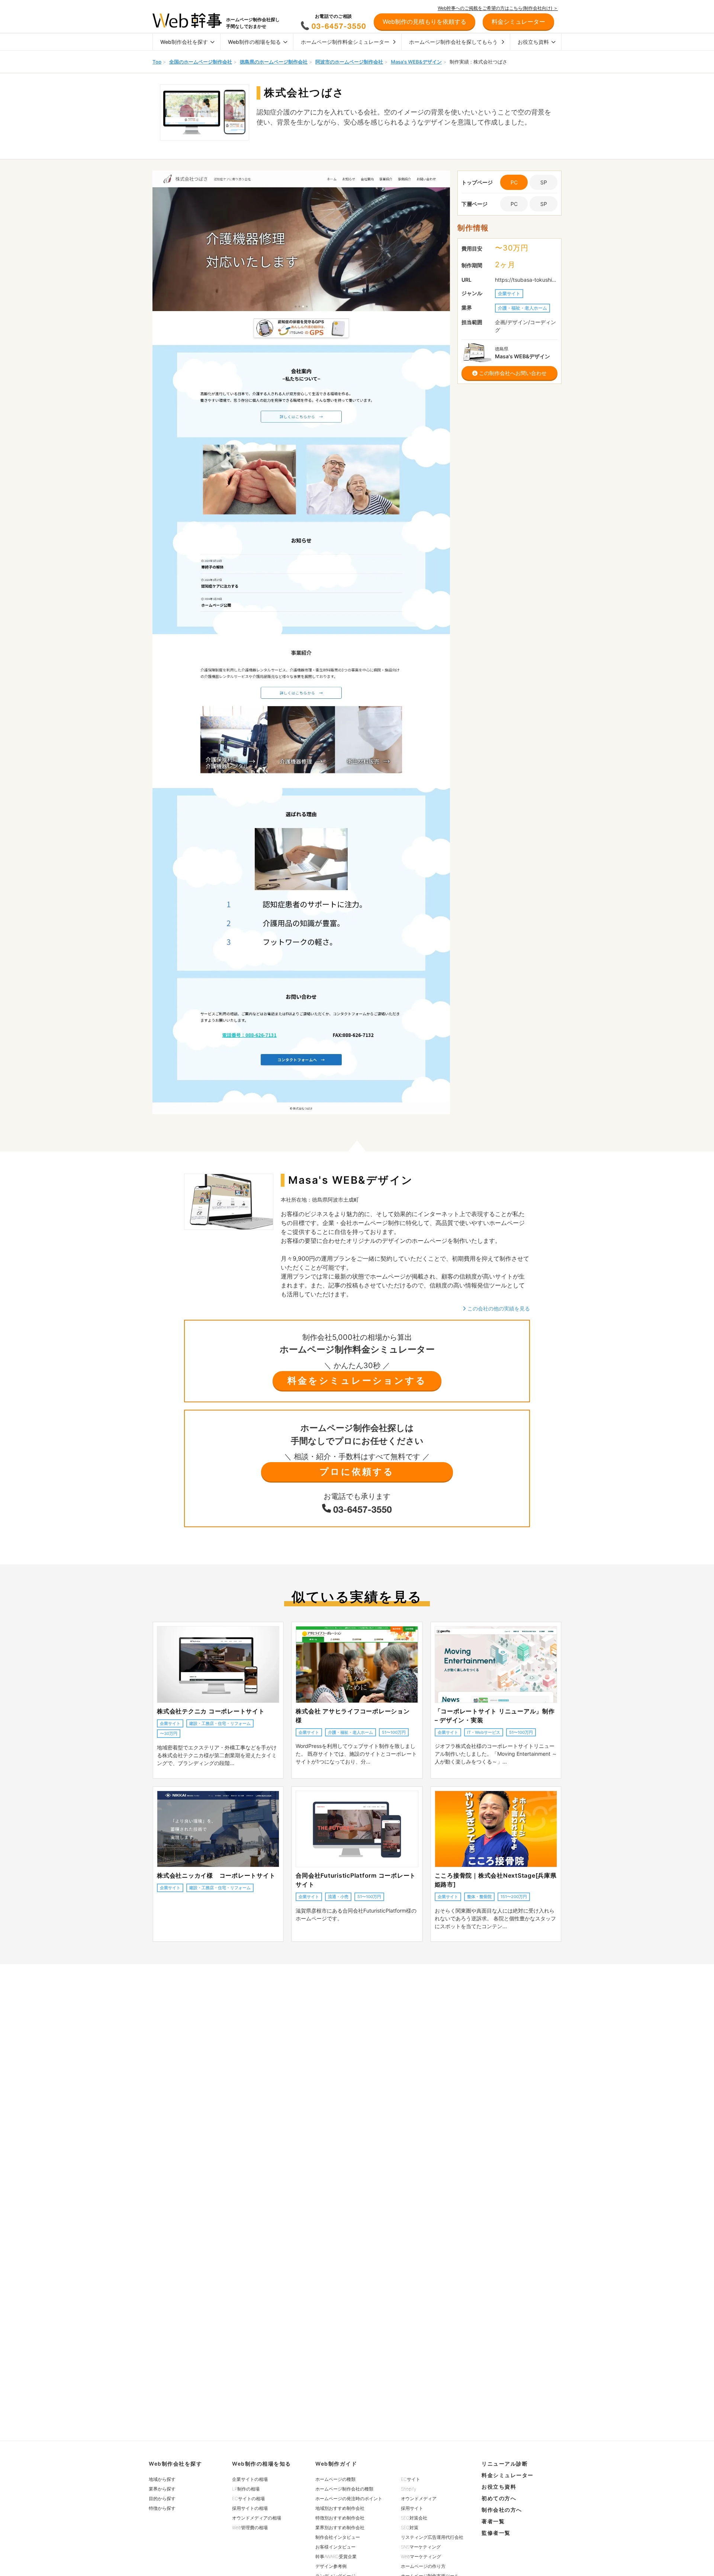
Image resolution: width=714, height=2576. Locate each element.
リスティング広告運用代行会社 (432, 2537)
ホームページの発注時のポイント (349, 2499)
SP (544, 182)
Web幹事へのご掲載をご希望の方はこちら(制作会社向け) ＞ (498, 8)
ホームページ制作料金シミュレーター (345, 42)
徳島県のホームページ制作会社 (274, 62)
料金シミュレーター (508, 2475)
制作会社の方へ (502, 2510)
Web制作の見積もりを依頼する (424, 22)
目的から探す (162, 2499)
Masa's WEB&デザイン (416, 62)
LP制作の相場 (246, 2489)
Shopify (409, 2489)
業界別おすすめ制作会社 (340, 2527)
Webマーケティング (421, 2556)
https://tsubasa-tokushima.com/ (526, 280)
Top (157, 62)
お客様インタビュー (335, 2547)
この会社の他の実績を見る (498, 1308)
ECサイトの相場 (248, 2499)
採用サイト (412, 2508)
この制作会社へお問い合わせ (512, 373)
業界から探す (162, 2489)
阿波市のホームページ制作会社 (349, 62)
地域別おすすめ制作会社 (340, 2508)
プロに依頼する (357, 1472)
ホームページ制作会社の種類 (344, 2489)
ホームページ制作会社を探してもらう (453, 42)
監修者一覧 (496, 2533)
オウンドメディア (419, 2499)
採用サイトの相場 (250, 2508)
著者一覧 (493, 2521)
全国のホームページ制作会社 (201, 62)
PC (514, 204)
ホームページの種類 (335, 2479)
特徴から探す (162, 2508)
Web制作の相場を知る (254, 42)
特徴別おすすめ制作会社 (340, 2518)
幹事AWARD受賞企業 (336, 2556)
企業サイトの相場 (250, 2479)
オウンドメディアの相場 (257, 2518)
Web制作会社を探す (184, 42)
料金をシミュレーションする (357, 1381)
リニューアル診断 (505, 2464)
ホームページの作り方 (423, 2566)
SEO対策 (410, 2527)
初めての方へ (499, 2498)
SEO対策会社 (414, 2518)
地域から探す (162, 2479)
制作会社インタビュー (338, 2537)
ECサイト (411, 2479)
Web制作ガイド (336, 2464)
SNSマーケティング (421, 2547)
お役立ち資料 (533, 42)
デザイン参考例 (331, 2566)
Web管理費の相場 (250, 2527)
